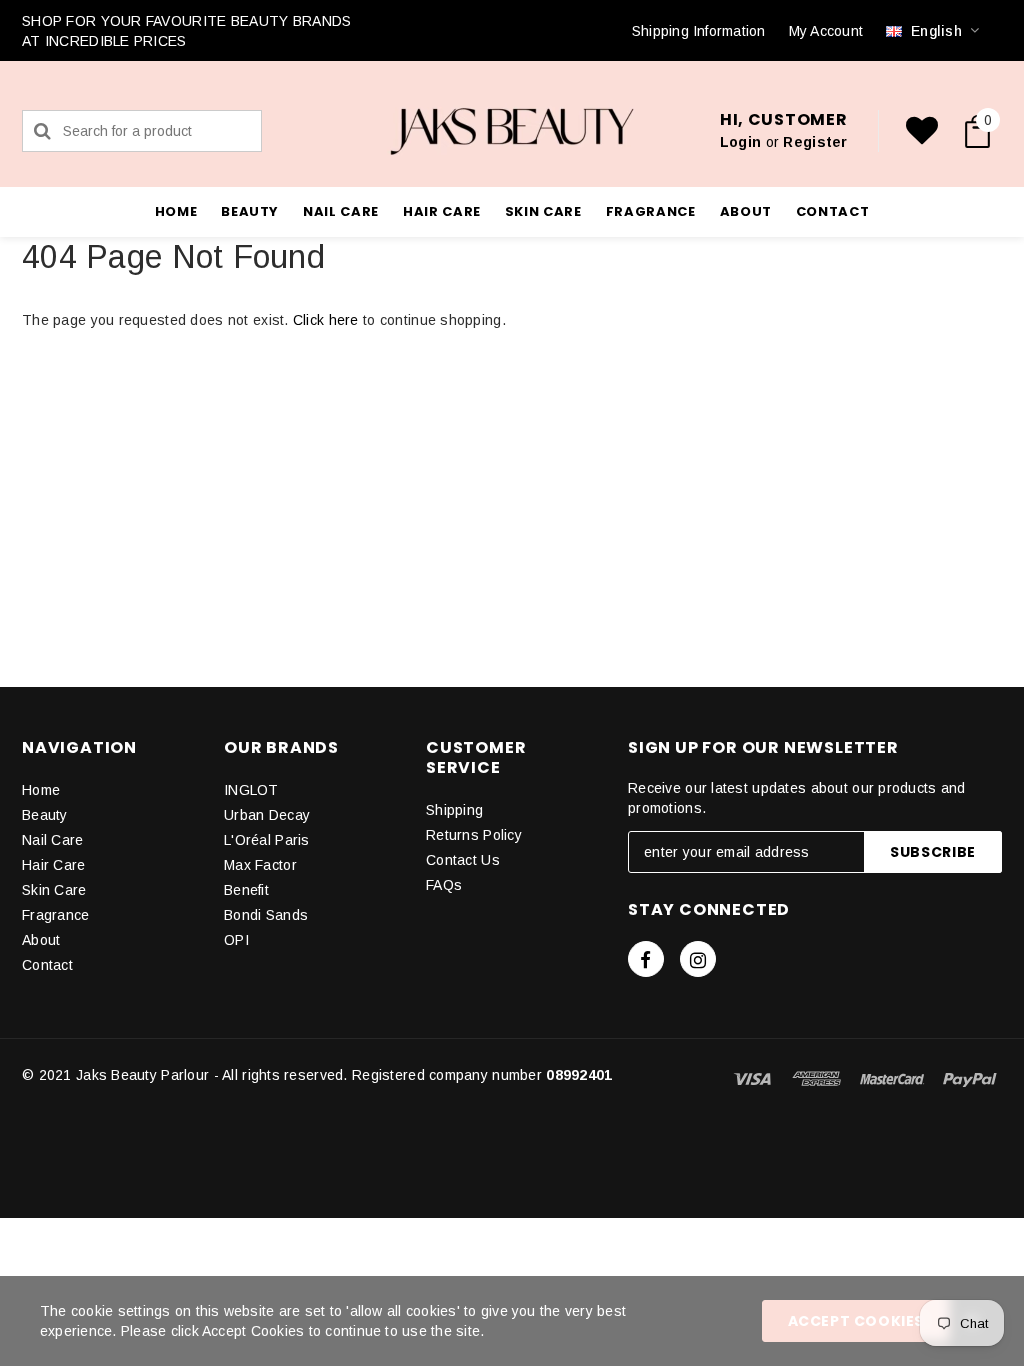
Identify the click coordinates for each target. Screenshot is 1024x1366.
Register (815, 142)
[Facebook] (646, 959)
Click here (328, 320)
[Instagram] (698, 959)
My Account (826, 31)
